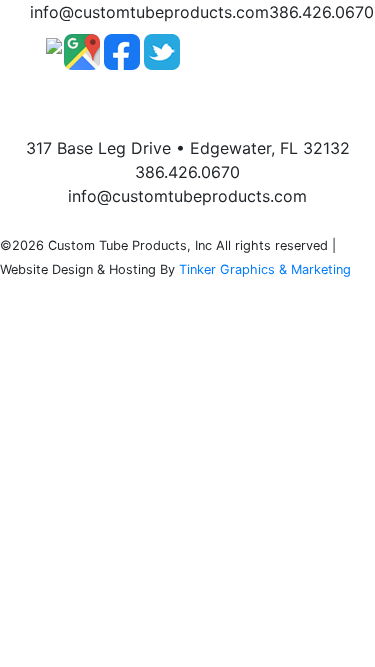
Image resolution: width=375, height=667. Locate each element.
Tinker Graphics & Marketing (265, 269)
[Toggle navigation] (301, 52)
